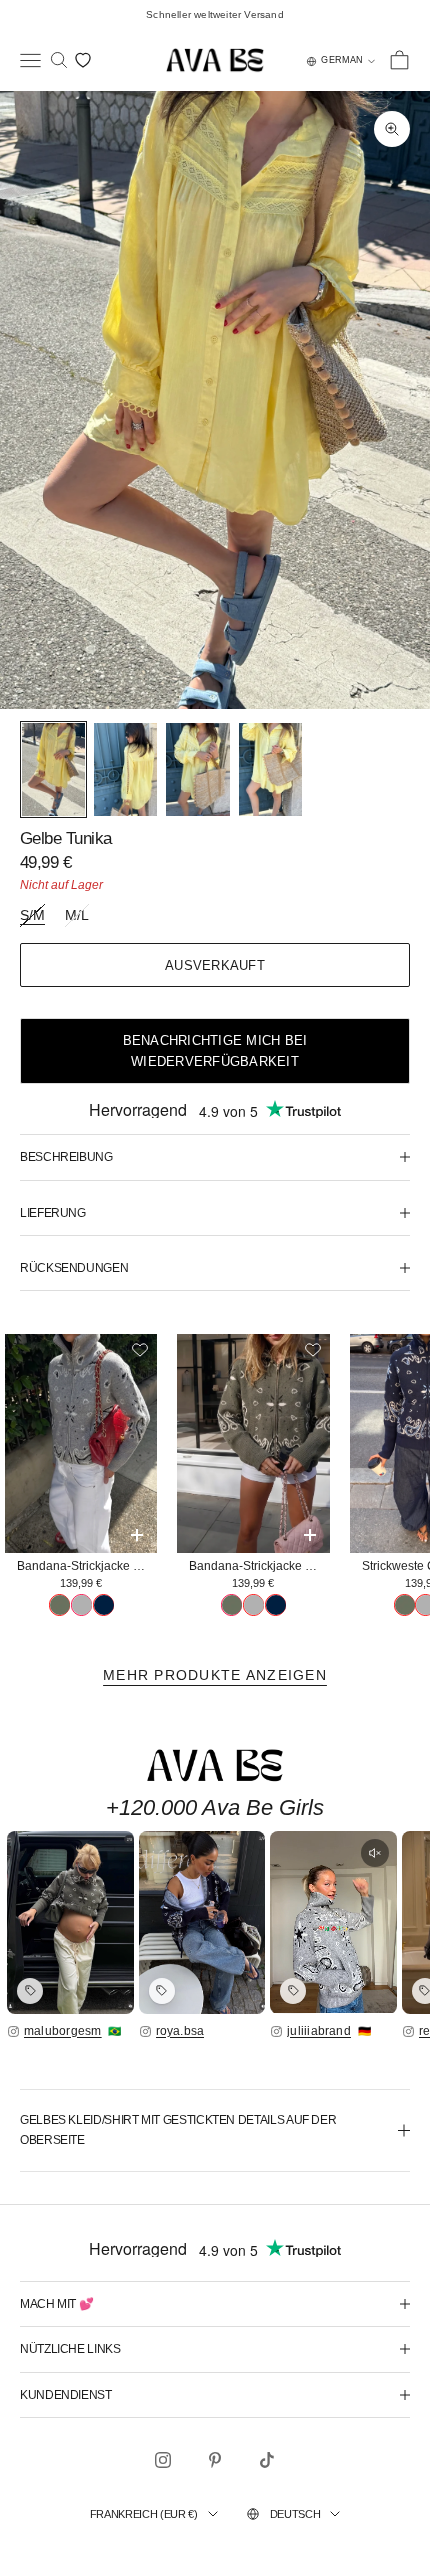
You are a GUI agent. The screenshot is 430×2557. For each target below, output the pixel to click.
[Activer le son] (375, 1853)
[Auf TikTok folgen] (267, 2460)
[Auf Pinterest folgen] (215, 2460)
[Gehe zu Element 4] (270, 769)
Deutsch (295, 2514)
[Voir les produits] (30, 1991)
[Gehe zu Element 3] (197, 769)
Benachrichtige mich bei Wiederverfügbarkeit (215, 1051)
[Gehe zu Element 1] (53, 769)
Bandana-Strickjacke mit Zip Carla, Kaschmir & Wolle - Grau (87, 1566)
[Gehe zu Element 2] (125, 769)
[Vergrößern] (70, 1922)
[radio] (59, 1605)
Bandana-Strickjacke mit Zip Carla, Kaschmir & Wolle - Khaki (259, 1566)
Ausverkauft (215, 965)
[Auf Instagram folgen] (163, 2460)
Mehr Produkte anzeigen (215, 1675)
